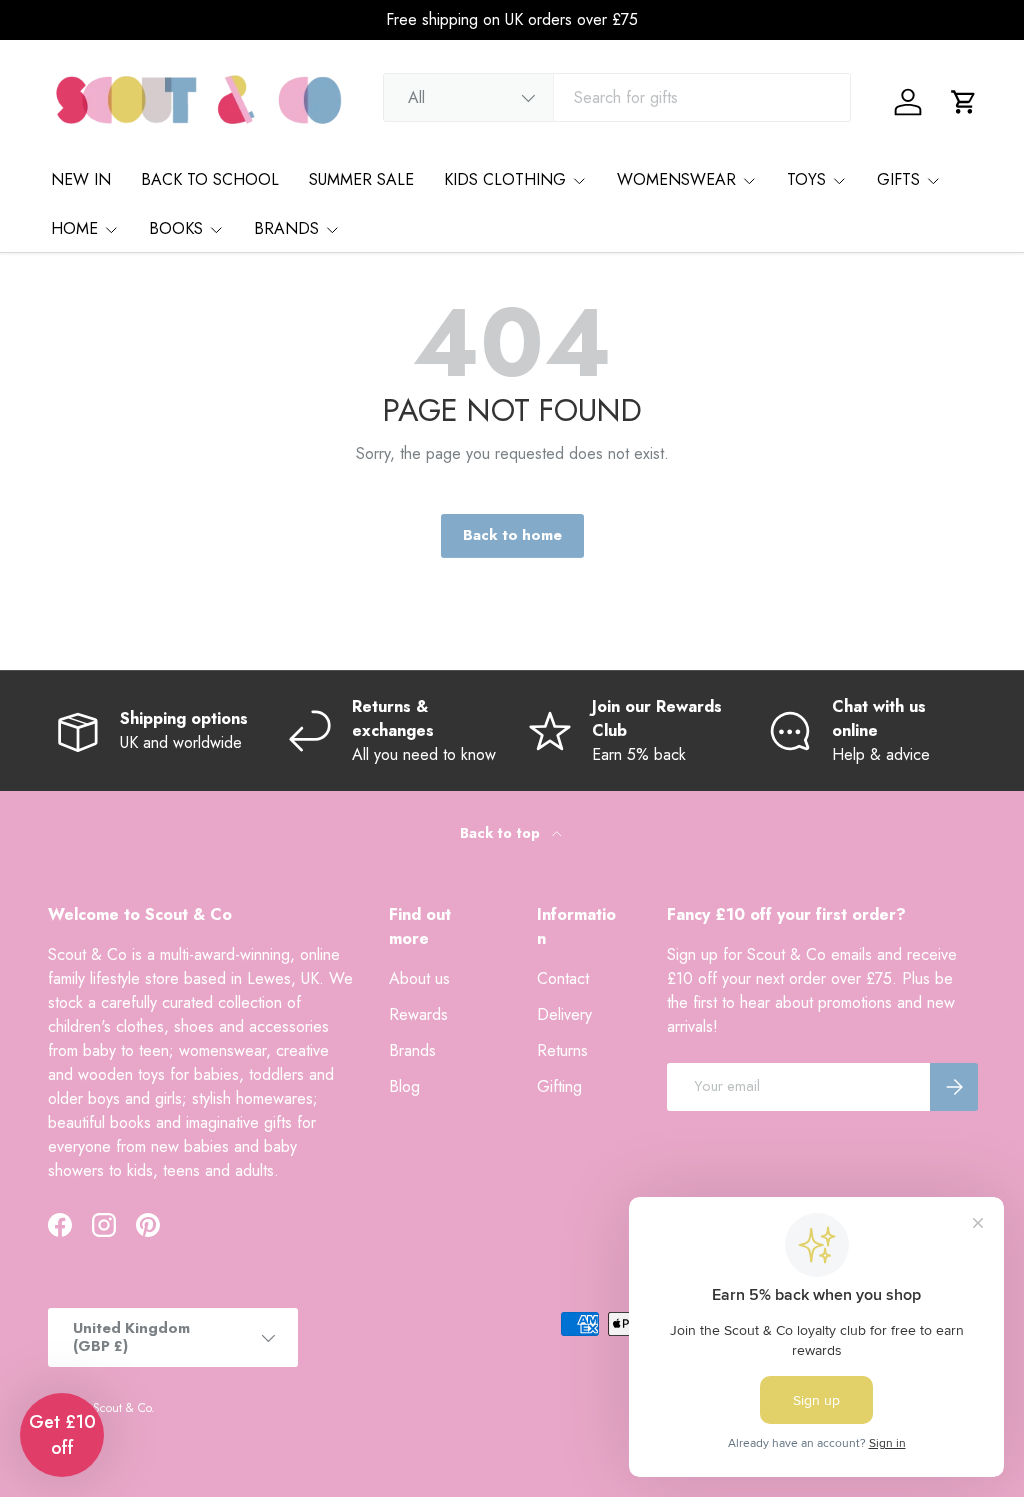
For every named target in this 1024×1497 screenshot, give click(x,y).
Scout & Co (122, 1408)
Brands (412, 1050)
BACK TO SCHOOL (210, 179)
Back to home (512, 535)
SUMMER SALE (361, 179)
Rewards (418, 1014)
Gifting (559, 1086)
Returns (562, 1050)
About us (419, 978)
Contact (563, 978)
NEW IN (81, 179)
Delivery (564, 1014)
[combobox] (617, 97)
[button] (964, 102)
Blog (404, 1086)
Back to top (502, 833)
